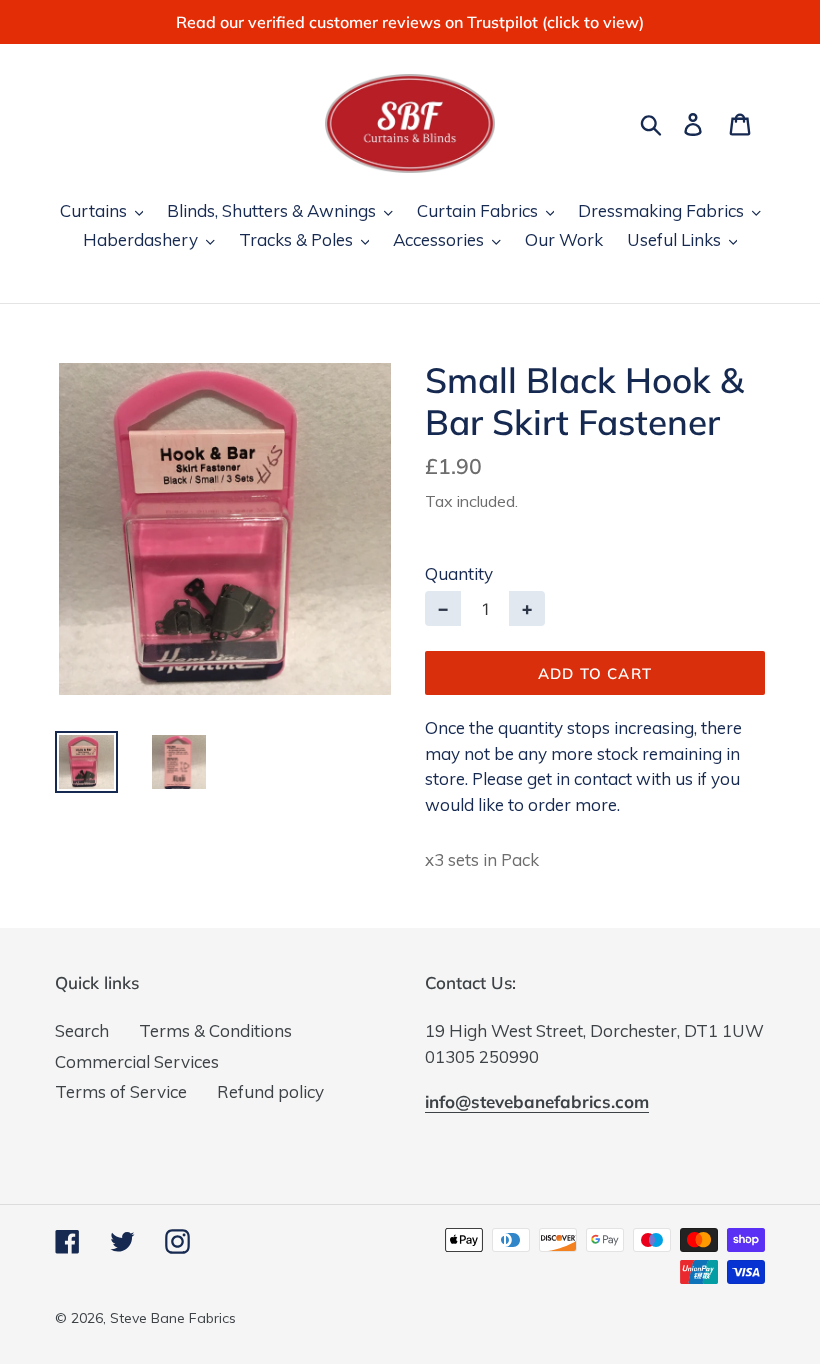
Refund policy (270, 1091)
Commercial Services (137, 1061)
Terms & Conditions (215, 1030)
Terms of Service (121, 1091)
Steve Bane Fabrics (173, 1318)
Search (82, 1030)
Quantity (459, 573)
